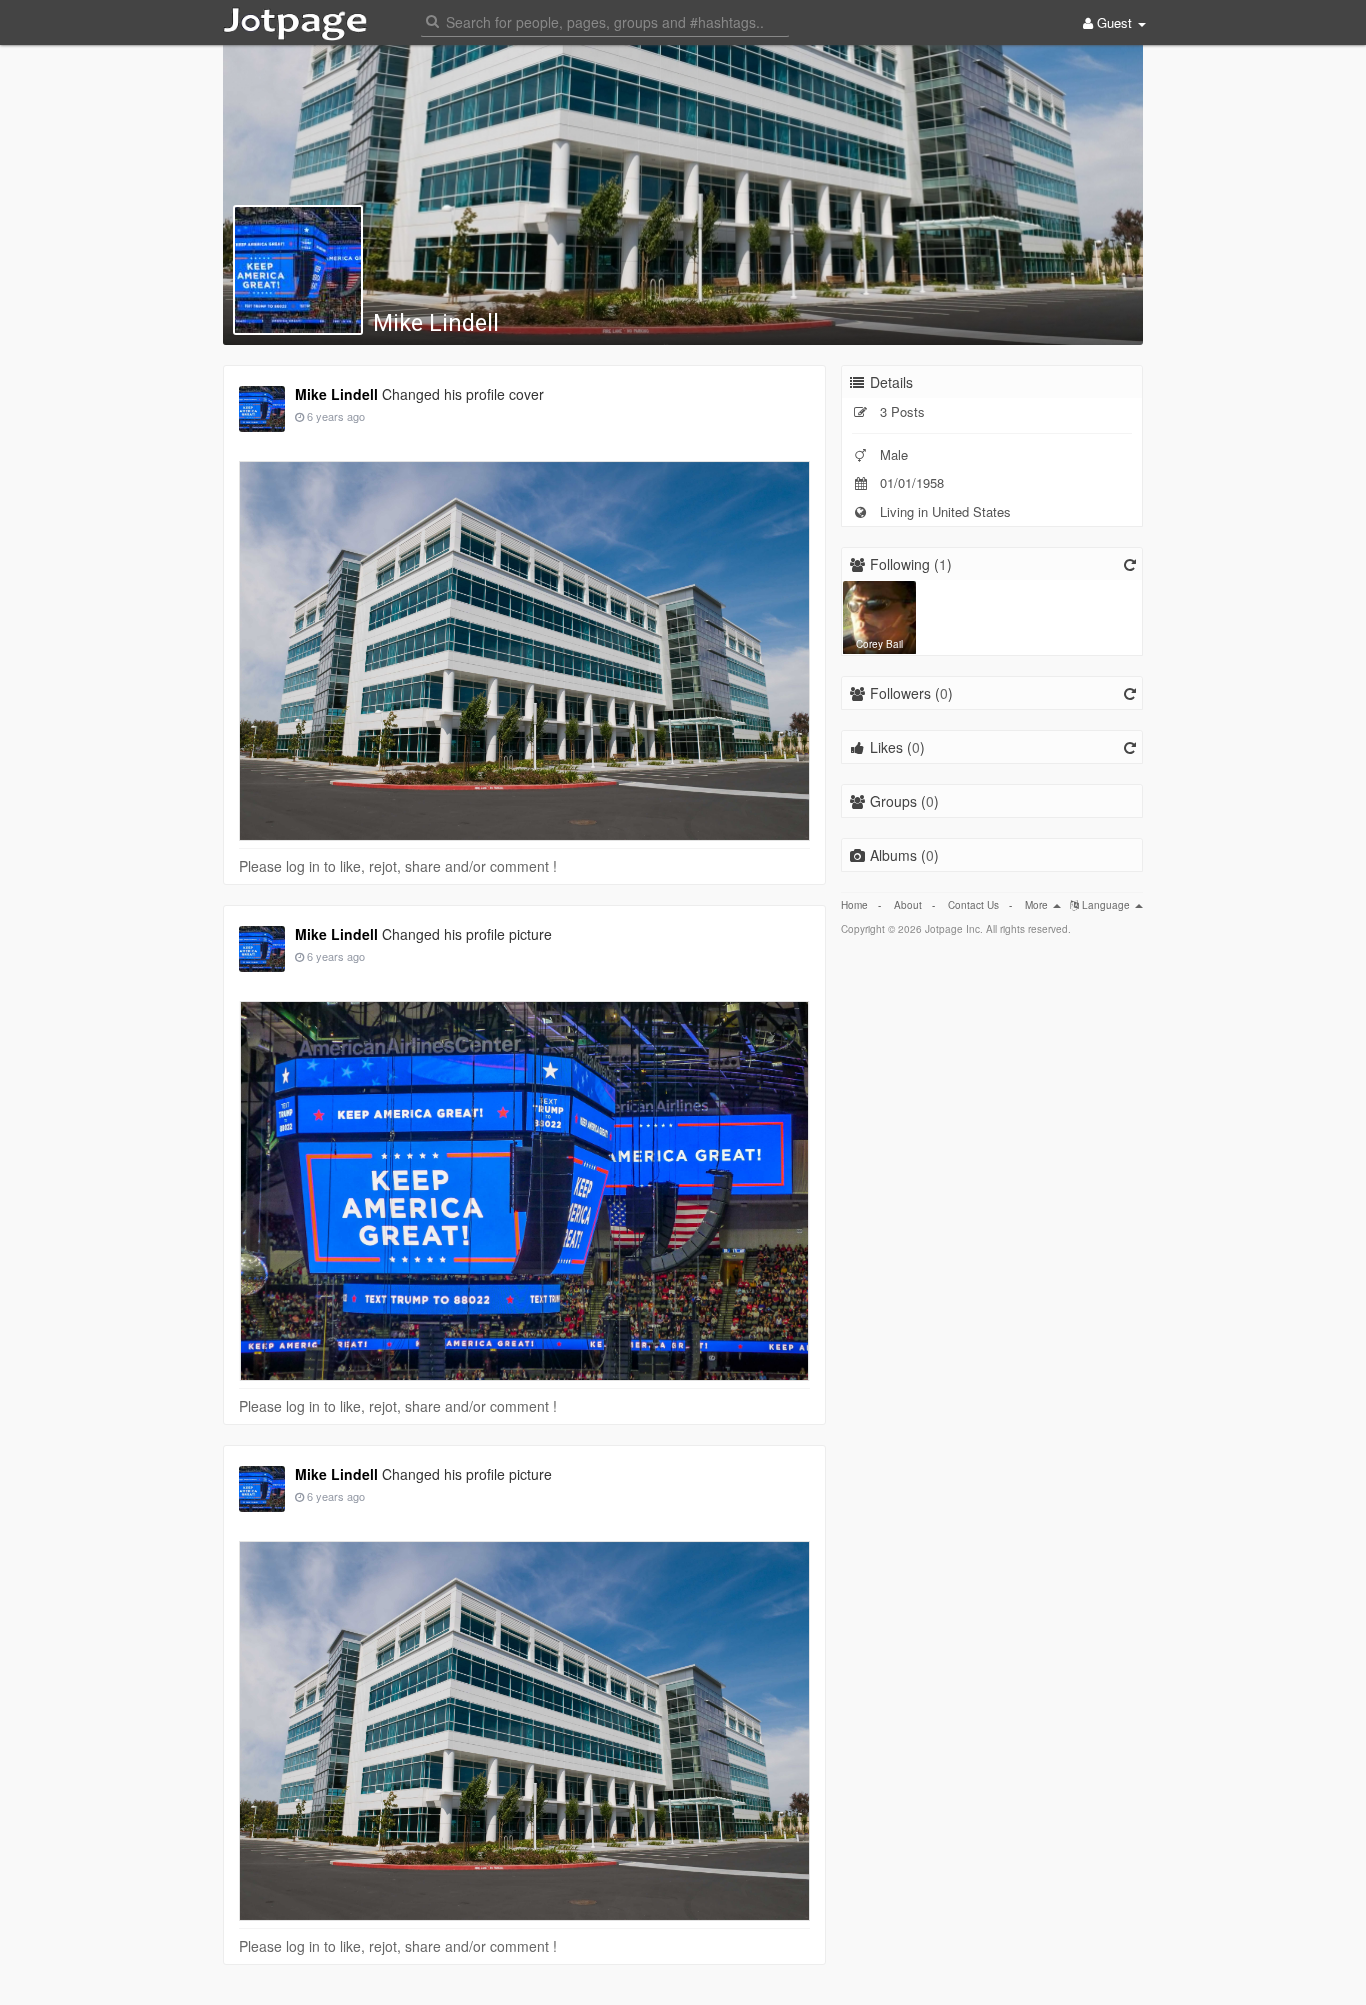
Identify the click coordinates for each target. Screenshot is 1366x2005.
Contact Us (973, 905)
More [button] (1038, 905)
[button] (605, 20)
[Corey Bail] (879, 615)
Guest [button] (1114, 22)
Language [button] (1106, 905)
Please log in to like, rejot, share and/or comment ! (398, 866)
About (908, 905)
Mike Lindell (436, 323)
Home (854, 905)
